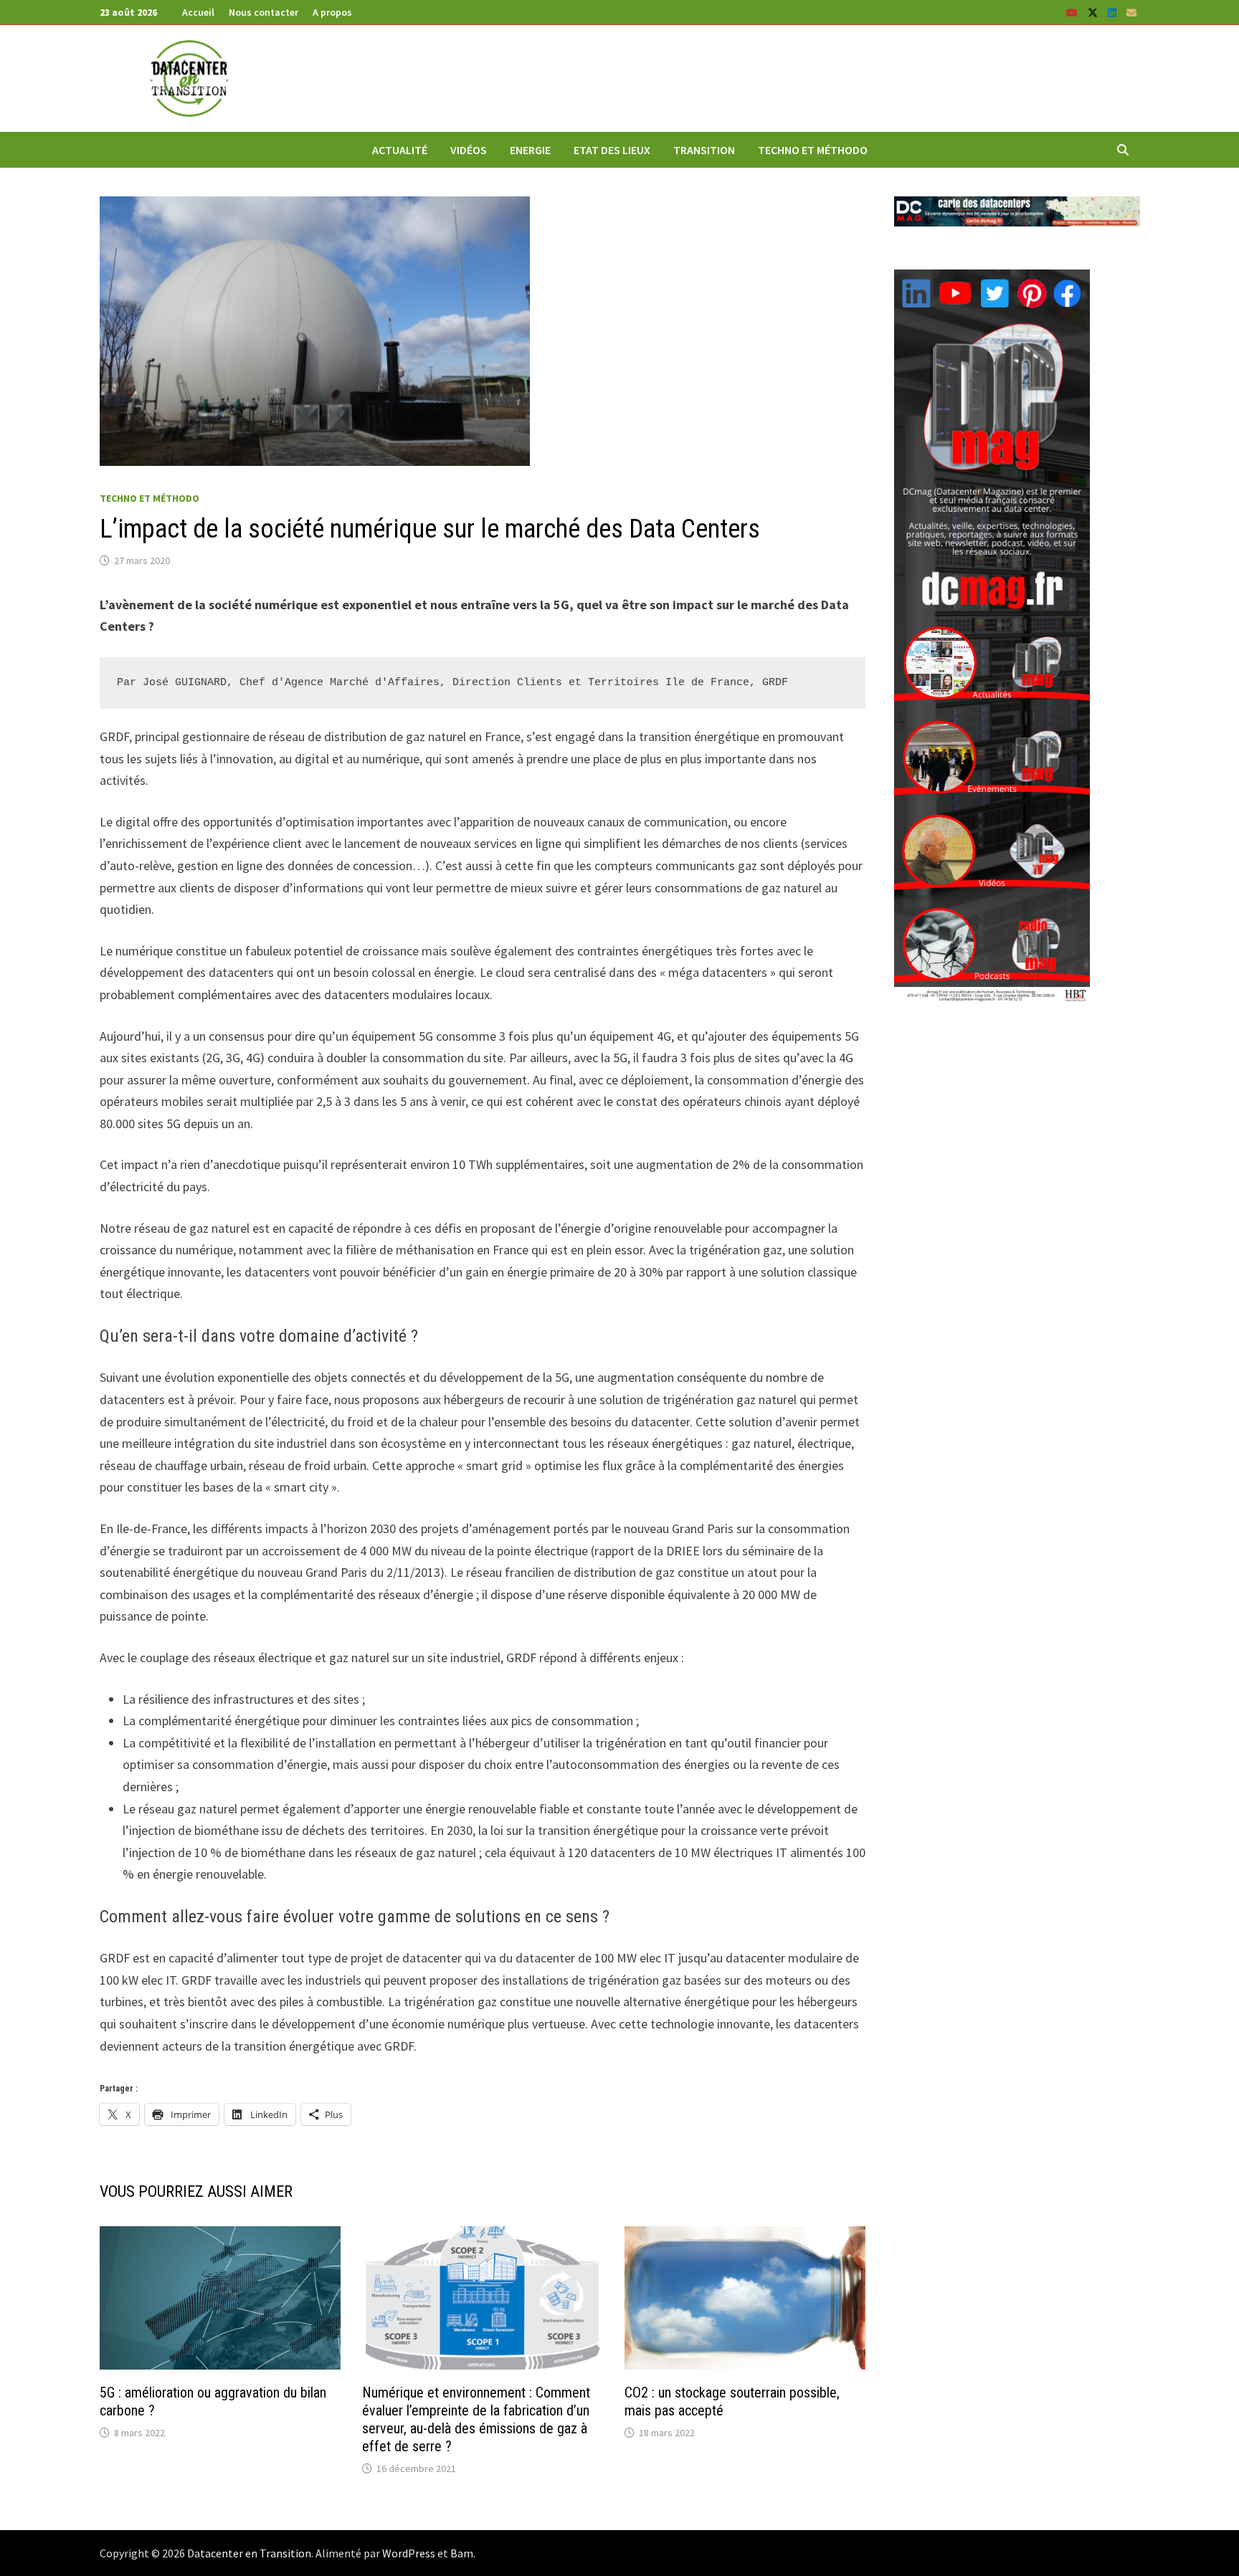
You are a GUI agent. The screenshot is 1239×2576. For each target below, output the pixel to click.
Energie (530, 150)
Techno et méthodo (813, 150)
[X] (1094, 12)
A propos (332, 12)
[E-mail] (1131, 12)
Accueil (198, 12)
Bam (462, 2553)
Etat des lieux (612, 150)
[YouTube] (1073, 12)
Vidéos (469, 150)
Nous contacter (264, 12)
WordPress (409, 2553)
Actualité (400, 150)
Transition (704, 150)
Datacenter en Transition (249, 2553)
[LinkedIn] (1114, 12)
